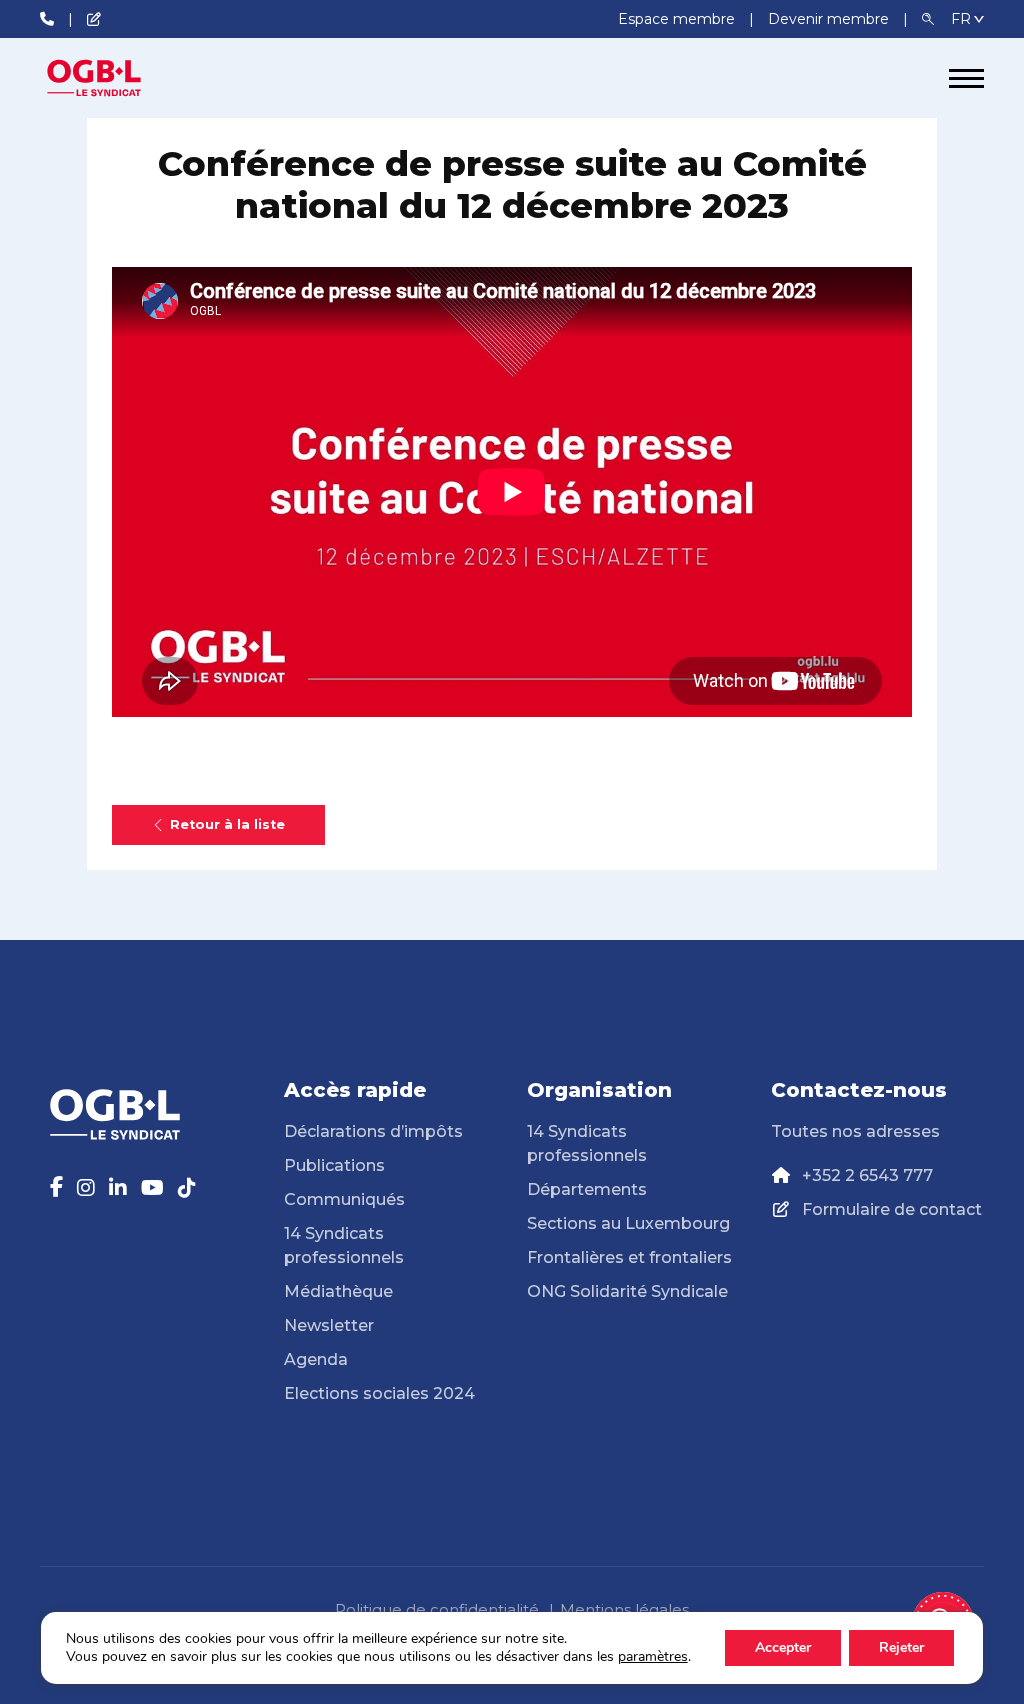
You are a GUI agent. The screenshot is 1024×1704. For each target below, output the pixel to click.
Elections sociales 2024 (379, 1393)
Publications (334, 1165)
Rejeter (901, 1647)
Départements (587, 1189)
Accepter (783, 1647)
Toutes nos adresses (855, 1131)
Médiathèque (338, 1291)
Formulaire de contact (892, 1209)
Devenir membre (830, 19)
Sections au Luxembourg (628, 1223)
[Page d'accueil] (115, 78)
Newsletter (329, 1325)
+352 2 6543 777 (867, 1175)
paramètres (653, 1657)
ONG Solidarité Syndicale (627, 1291)
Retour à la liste (227, 824)
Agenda (316, 1359)
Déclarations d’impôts (373, 1131)
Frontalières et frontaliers (629, 1257)
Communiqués (344, 1199)
